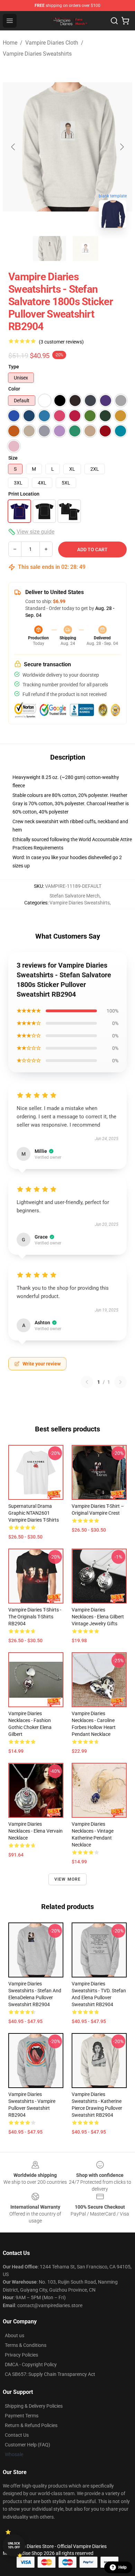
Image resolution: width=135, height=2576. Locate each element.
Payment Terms (22, 2416)
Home (10, 43)
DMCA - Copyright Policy (31, 2365)
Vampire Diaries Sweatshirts (37, 54)
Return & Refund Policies (31, 2425)
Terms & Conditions (26, 2345)
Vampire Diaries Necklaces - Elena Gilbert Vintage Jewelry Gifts (98, 1617)
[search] (114, 21)
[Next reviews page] (120, 1382)
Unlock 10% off (14, 2545)
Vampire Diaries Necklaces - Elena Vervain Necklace (35, 1831)
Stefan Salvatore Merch (75, 896)
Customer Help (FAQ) (28, 2445)
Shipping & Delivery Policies (34, 2406)
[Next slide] (121, 147)
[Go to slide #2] (85, 248)
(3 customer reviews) (61, 342)
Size (13, 458)
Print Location (24, 494)
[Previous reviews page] (87, 1382)
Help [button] (123, 2567)
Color (14, 389)
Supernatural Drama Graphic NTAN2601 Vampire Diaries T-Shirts (34, 1513)
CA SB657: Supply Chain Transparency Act (50, 2374)
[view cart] (125, 21)
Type (14, 367)
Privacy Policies (21, 2355)
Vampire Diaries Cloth (52, 43)
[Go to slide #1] (49, 248)
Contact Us (17, 2435)
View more (68, 1879)
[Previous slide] (13, 147)
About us (15, 2335)
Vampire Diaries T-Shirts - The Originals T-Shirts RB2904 (35, 1617)
